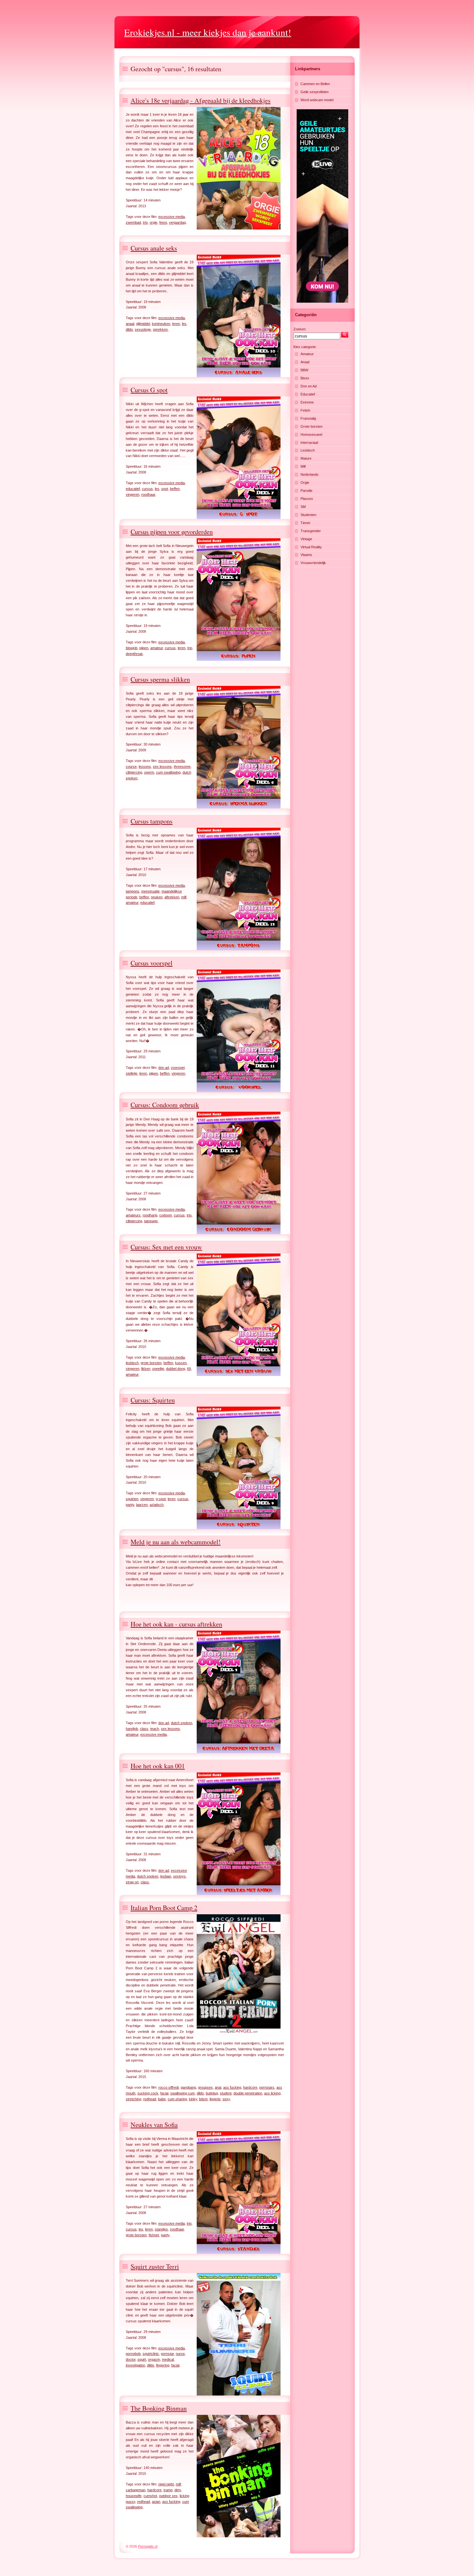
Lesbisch (308, 450)
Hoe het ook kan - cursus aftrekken (176, 1624)
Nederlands (310, 474)
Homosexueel (311, 434)
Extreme (307, 402)
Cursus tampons (152, 821)
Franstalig (308, 418)
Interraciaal (309, 443)
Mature (306, 458)
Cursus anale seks (154, 248)
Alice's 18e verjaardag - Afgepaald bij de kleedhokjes (201, 100)
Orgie (305, 483)
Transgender (311, 531)
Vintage (306, 539)
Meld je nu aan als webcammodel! (176, 1542)
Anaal (305, 362)
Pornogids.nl (148, 2546)
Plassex (307, 499)
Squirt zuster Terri (155, 2266)
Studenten (308, 515)
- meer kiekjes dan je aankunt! (208, 32)
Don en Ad (309, 386)
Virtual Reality (311, 547)
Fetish (305, 410)
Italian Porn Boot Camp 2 (164, 1908)
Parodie (306, 491)
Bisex (305, 378)
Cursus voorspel (152, 963)
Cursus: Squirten (153, 1400)
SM (303, 507)
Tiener (306, 523)
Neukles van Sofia (154, 2125)
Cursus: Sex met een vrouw (166, 1247)
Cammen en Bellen (315, 84)
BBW (304, 370)
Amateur (307, 354)
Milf (303, 466)
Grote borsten (311, 426)
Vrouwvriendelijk (313, 563)
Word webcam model (317, 100)
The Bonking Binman (159, 2408)
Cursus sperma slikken (160, 679)
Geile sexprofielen (315, 92)
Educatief (308, 394)
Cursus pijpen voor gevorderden (172, 532)
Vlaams (306, 555)
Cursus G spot (149, 390)
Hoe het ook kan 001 (158, 1766)
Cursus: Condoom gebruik (165, 1105)
